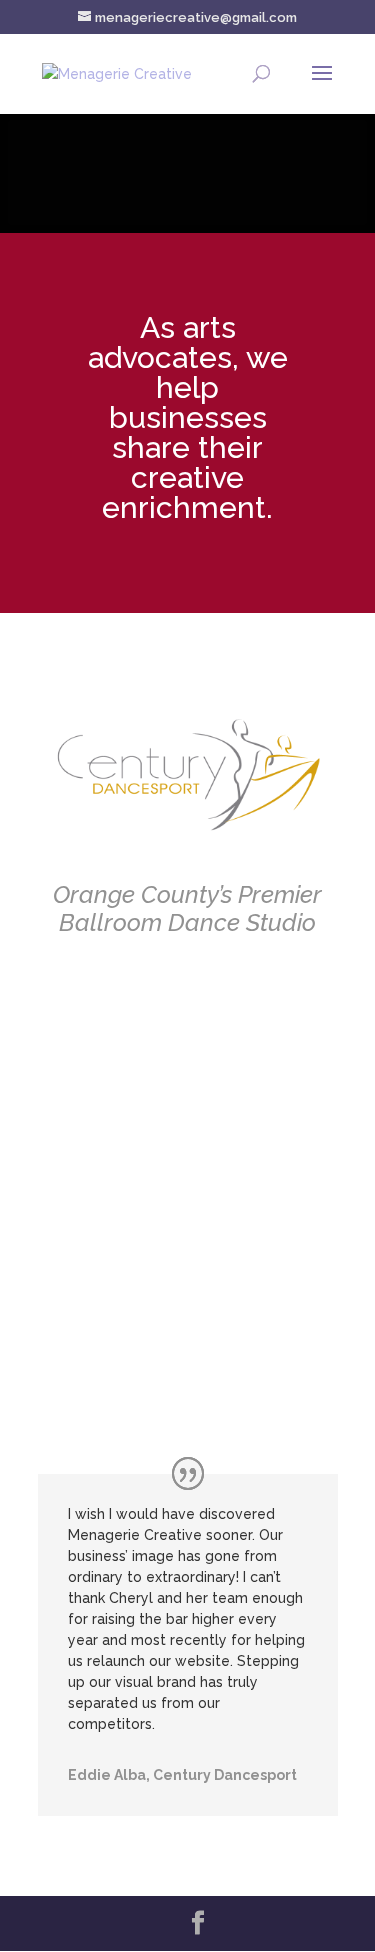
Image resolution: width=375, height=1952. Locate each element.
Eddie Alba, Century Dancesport (182, 1775)
